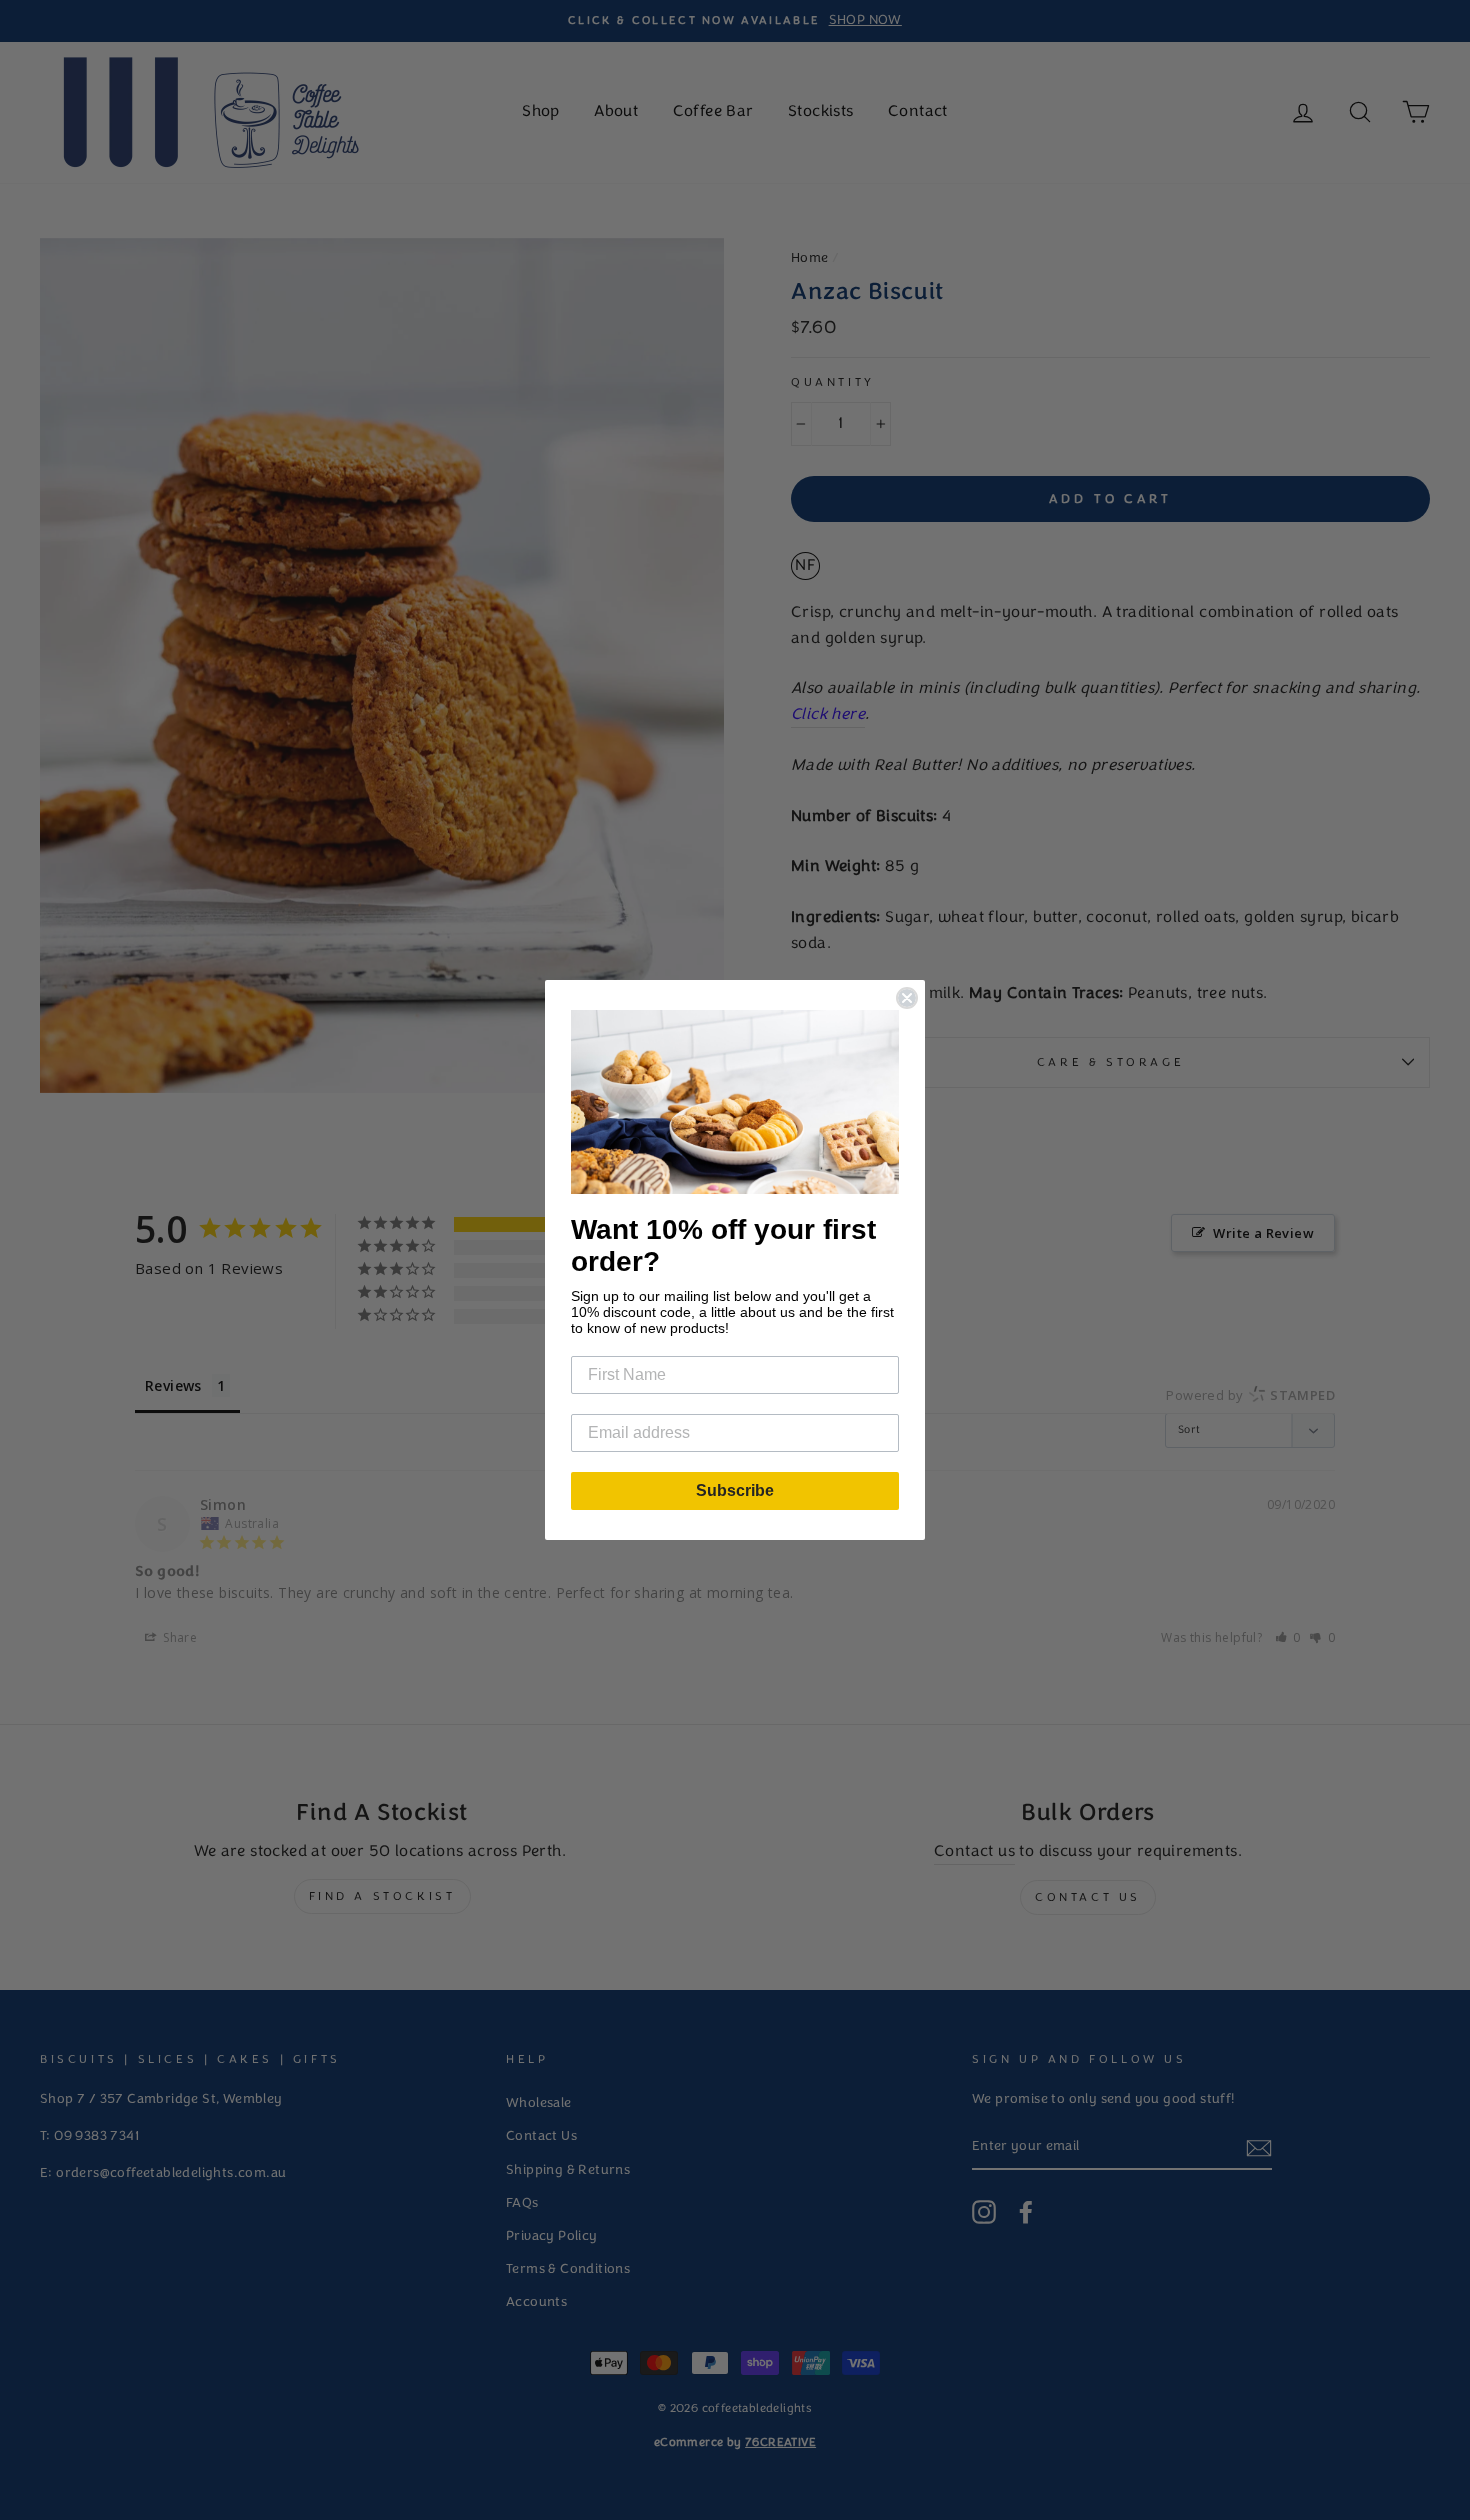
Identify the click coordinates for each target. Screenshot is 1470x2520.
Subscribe (735, 1490)
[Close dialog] (907, 998)
